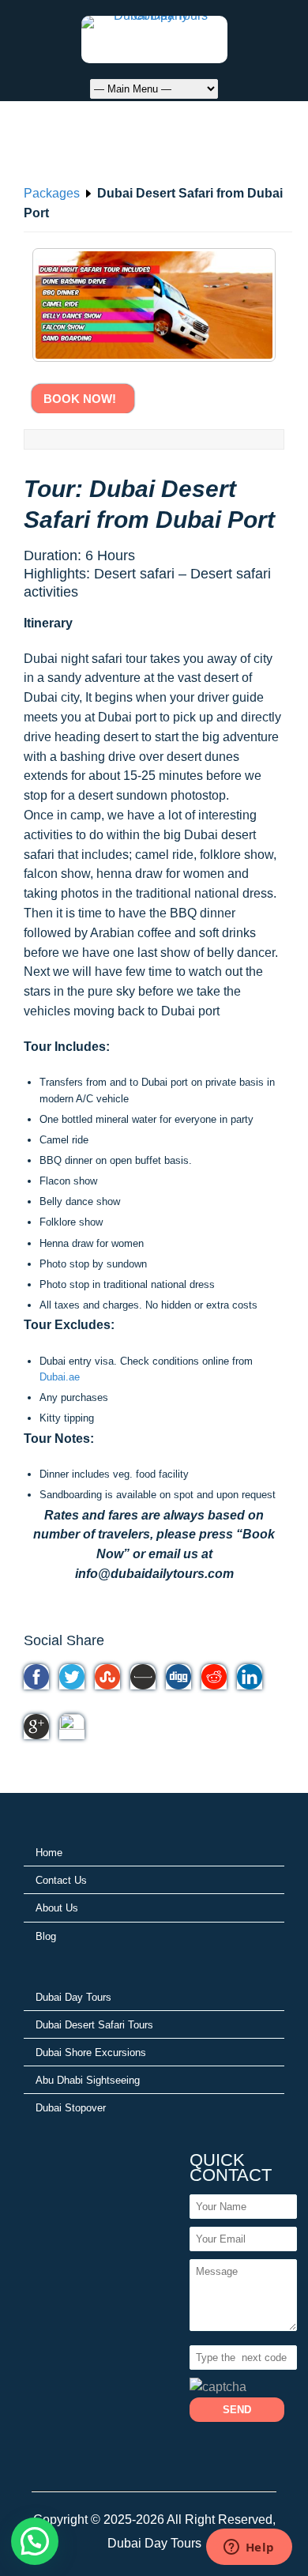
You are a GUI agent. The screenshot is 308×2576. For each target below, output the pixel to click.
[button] (35, 2541)
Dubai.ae (60, 1377)
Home (49, 1853)
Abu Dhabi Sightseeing (88, 2080)
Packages (52, 193)
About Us (57, 1908)
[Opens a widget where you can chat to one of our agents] (249, 2548)
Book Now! (83, 399)
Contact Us (61, 1880)
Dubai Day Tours (73, 1997)
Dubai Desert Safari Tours (94, 2025)
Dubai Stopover (71, 2108)
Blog (46, 1936)
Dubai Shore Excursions (91, 2053)
